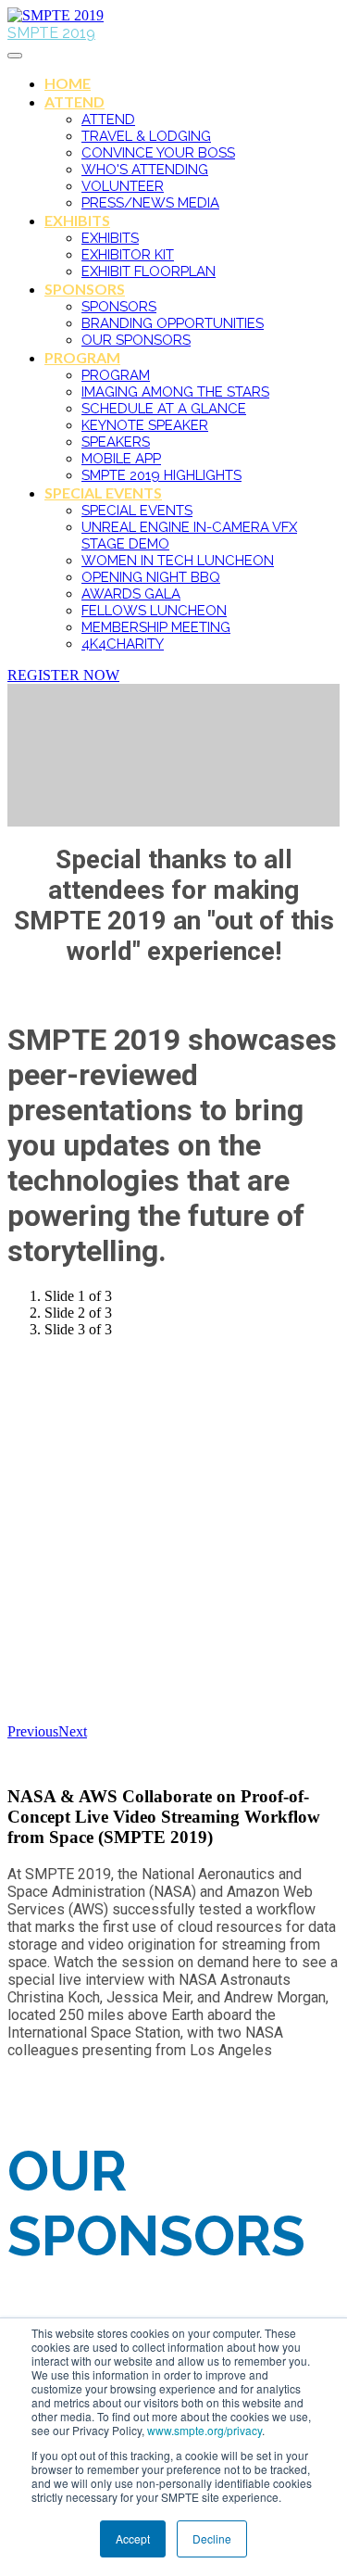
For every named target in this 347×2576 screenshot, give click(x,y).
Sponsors (85, 289)
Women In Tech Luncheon (178, 561)
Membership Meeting (156, 627)
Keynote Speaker (145, 425)
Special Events (103, 492)
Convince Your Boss (158, 153)
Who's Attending (145, 170)
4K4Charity (123, 644)
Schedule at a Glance (164, 409)
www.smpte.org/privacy (204, 2430)
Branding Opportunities (173, 323)
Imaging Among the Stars (175, 392)
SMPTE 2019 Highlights (161, 475)
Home (68, 83)
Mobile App (121, 459)
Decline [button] (212, 2538)
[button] (63, 675)
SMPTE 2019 (51, 33)
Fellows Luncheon (154, 611)
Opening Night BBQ (151, 577)
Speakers (116, 442)
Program (82, 357)
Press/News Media (150, 203)
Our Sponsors (136, 340)
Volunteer (123, 186)
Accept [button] (133, 2538)
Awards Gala (131, 594)
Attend (74, 101)
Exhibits (77, 220)
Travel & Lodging (146, 136)
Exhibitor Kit (128, 255)
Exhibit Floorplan (149, 271)
